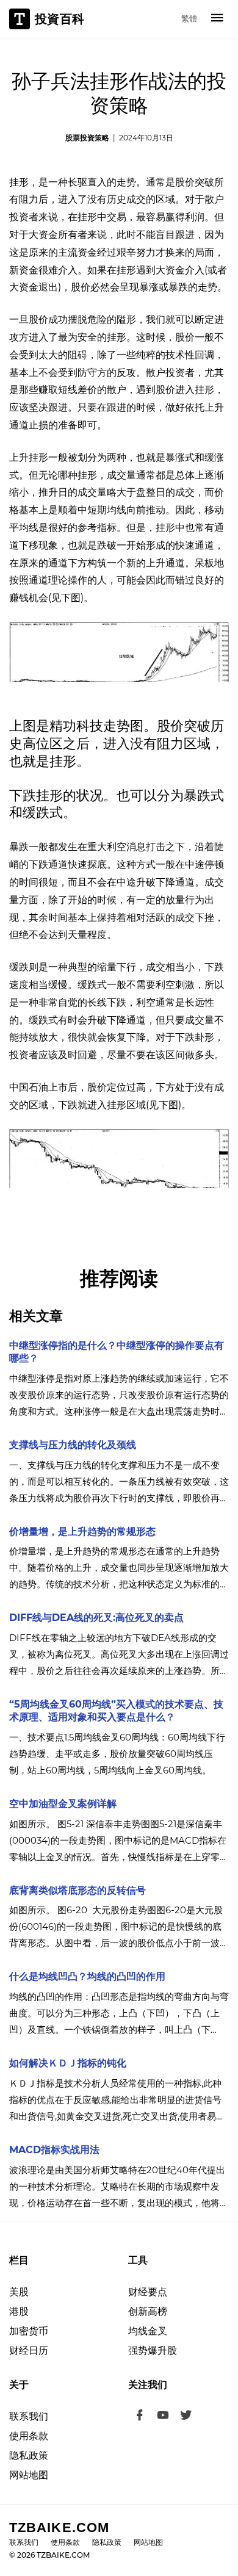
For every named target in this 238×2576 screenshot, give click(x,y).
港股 (19, 2311)
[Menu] (217, 19)
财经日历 (29, 2351)
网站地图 (29, 2475)
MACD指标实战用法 (54, 2150)
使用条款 (29, 2436)
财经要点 (148, 2292)
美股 (19, 2292)
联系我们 (29, 2416)
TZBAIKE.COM (59, 2527)
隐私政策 (29, 2455)
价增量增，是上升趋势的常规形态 (82, 1532)
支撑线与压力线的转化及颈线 (73, 1445)
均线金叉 (148, 2331)
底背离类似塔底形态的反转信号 (78, 1890)
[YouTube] (163, 2417)
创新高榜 (148, 2311)
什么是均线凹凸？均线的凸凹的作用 (87, 1976)
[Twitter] (186, 2417)
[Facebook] (140, 2417)
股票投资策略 (87, 138)
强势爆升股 (153, 2351)
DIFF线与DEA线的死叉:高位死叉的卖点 (96, 1618)
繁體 (189, 18)
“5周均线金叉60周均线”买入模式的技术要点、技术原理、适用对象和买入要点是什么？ (116, 1711)
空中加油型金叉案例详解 (63, 1804)
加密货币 (29, 2331)
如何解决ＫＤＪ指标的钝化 (68, 2063)
